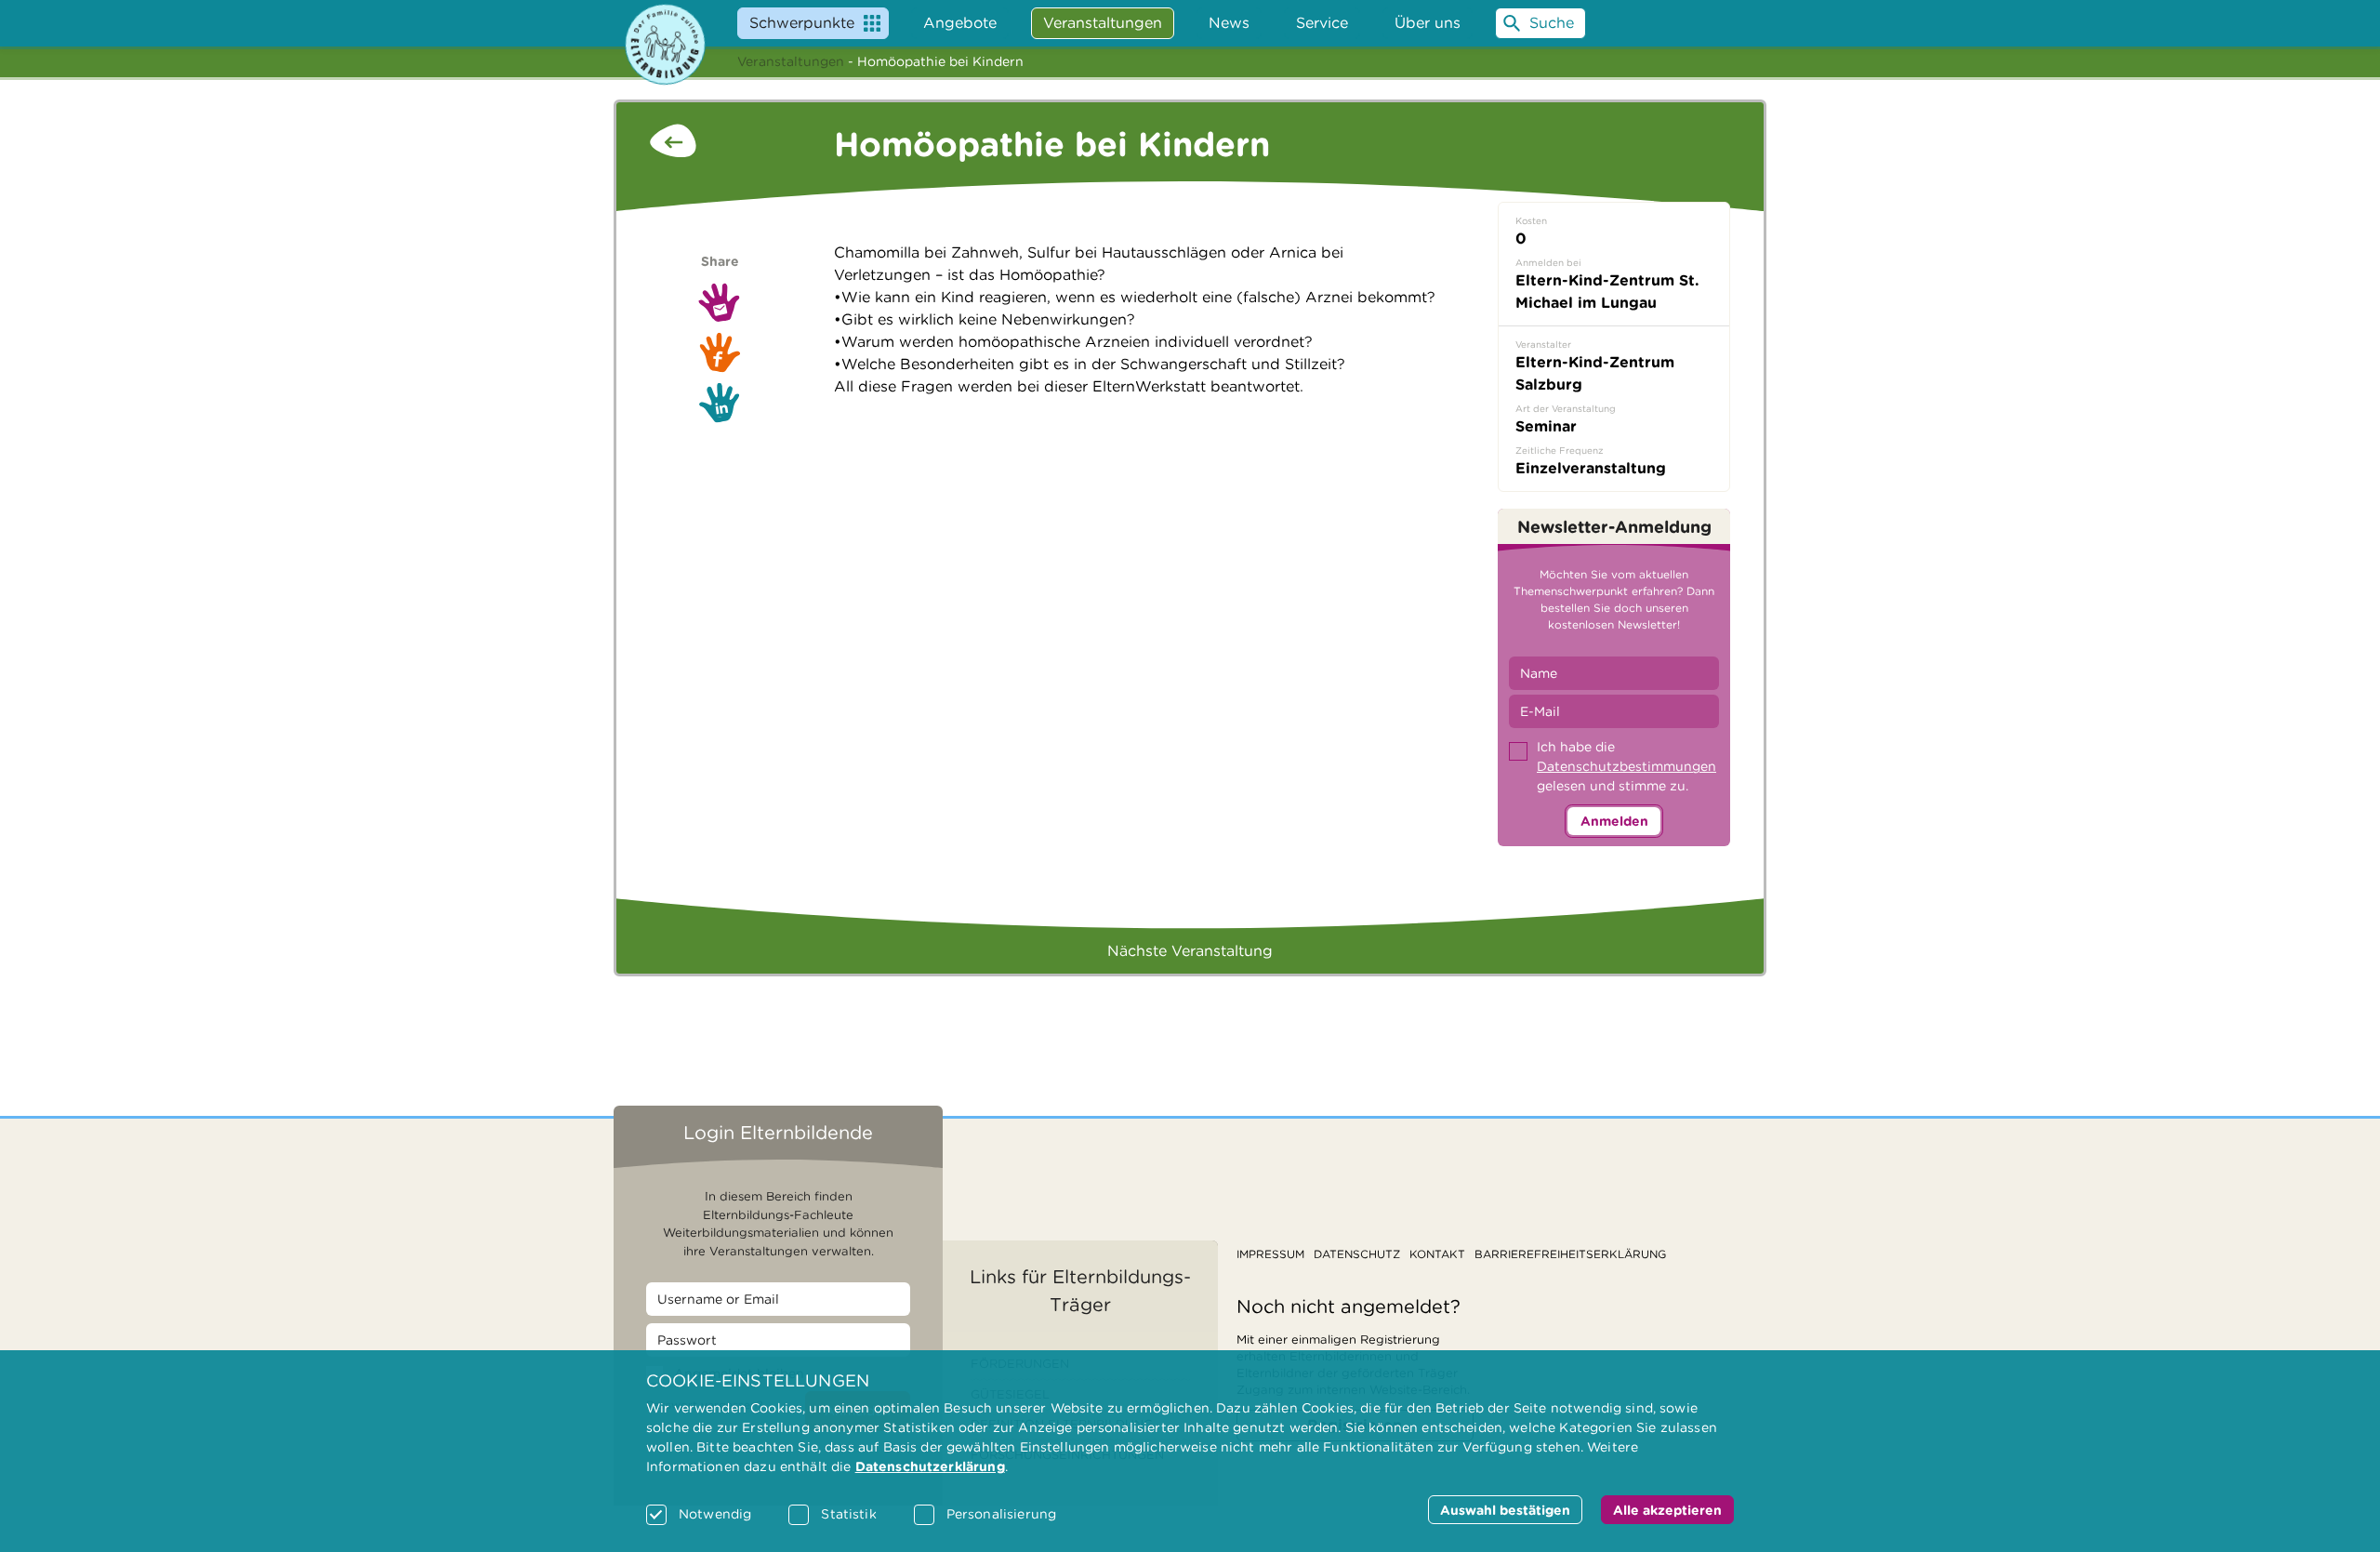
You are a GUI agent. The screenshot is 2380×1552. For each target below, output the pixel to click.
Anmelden (1614, 821)
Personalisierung (1001, 1514)
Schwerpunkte (802, 23)
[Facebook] (720, 352)
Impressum (1270, 1254)
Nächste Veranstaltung (1190, 951)
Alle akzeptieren (1667, 1510)
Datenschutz (1357, 1254)
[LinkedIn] (720, 403)
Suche (1552, 23)
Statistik (848, 1514)
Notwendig (715, 1514)
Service (1322, 23)
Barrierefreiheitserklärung (1570, 1254)
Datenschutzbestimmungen (1626, 766)
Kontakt (1437, 1254)
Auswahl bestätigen (1505, 1510)
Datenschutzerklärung (930, 1466)
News (1229, 23)
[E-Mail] (720, 302)
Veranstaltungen (791, 61)
